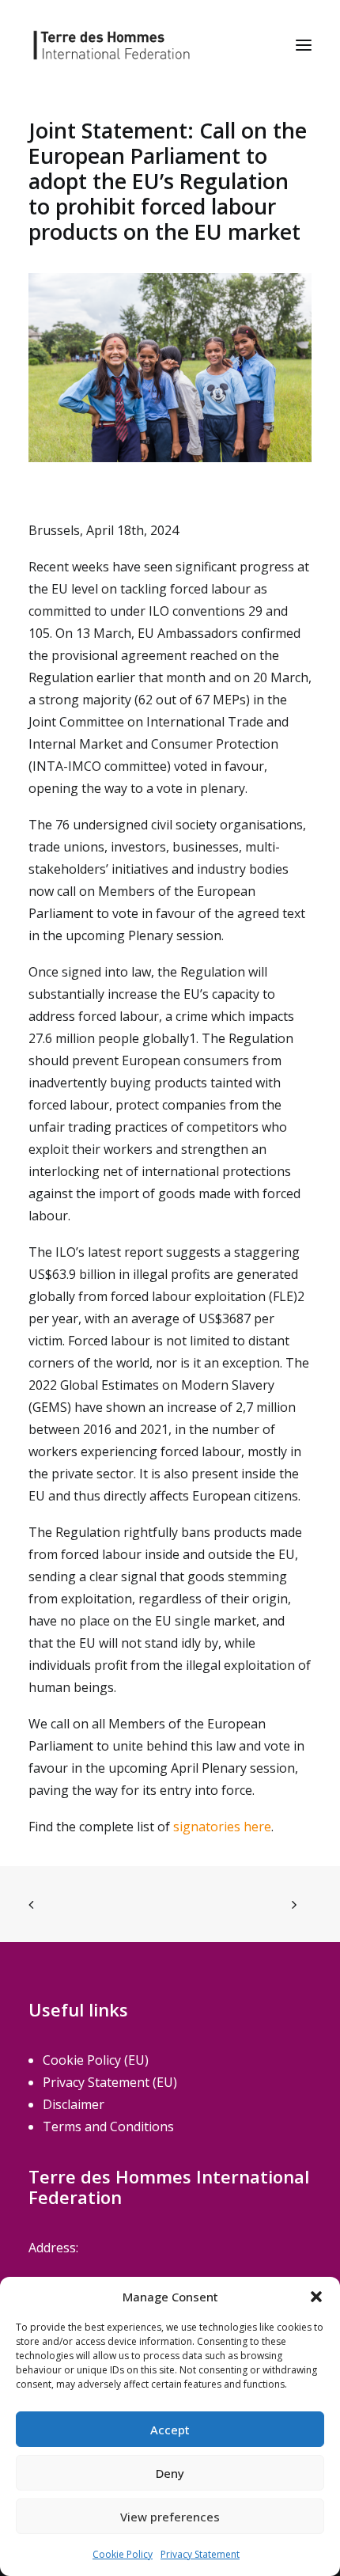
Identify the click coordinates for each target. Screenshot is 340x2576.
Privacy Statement (200, 2554)
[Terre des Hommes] (111, 45)
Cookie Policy (123, 2554)
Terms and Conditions (108, 2126)
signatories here (222, 1827)
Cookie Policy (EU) (96, 2060)
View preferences (170, 2517)
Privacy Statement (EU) (110, 2082)
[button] (316, 2297)
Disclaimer (74, 2104)
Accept (170, 2430)
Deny (170, 2473)
